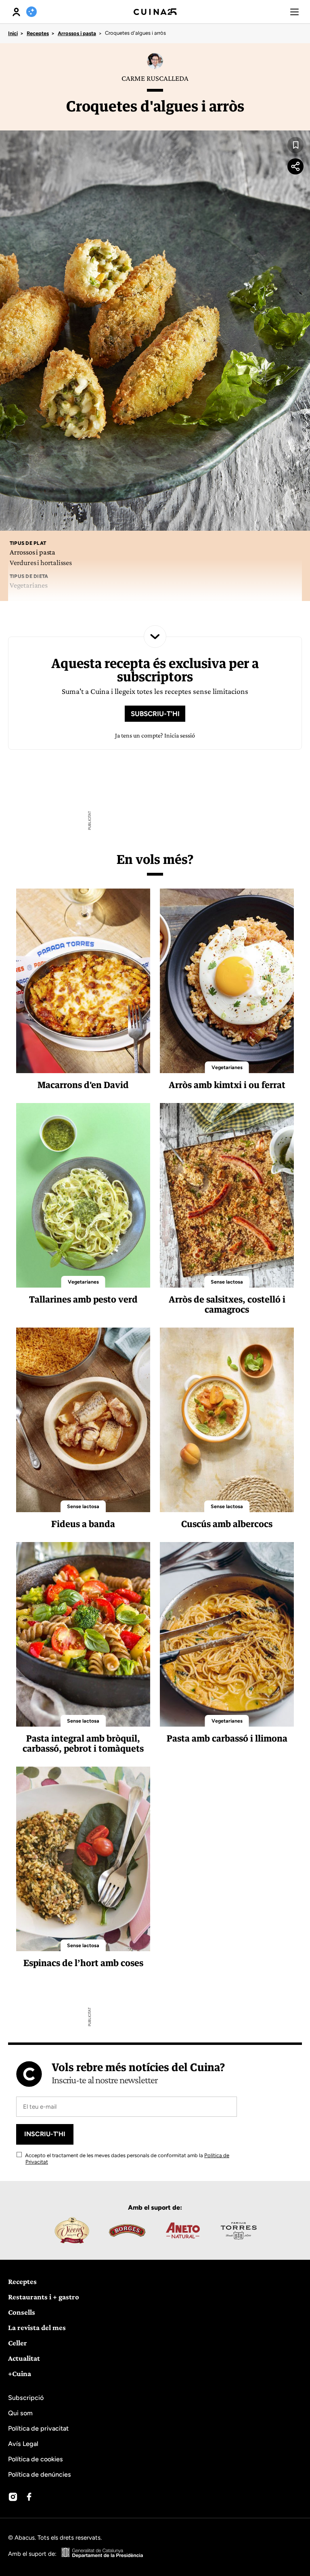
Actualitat (24, 2358)
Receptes (38, 33)
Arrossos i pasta (77, 33)
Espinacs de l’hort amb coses (83, 1963)
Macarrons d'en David (83, 1085)
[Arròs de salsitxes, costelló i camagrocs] (227, 1195)
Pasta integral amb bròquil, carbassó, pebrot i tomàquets (83, 1743)
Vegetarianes (227, 1067)
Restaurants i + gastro (44, 2297)
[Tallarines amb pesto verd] (83, 1195)
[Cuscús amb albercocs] (227, 1420)
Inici (13, 33)
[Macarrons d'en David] (83, 981)
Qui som (20, 2413)
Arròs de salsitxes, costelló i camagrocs (227, 1304)
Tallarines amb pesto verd (83, 1299)
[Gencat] (103, 2554)
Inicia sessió (180, 735)
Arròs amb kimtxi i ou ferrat (227, 1085)
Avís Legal (23, 2444)
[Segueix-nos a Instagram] (13, 2497)
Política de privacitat (38, 2428)
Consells (22, 2312)
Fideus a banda (83, 1524)
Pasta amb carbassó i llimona (227, 1738)
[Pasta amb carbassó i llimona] (227, 1634)
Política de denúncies (40, 2474)
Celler (18, 2343)
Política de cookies (36, 2459)
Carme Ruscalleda (155, 78)
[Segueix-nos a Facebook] (29, 2497)
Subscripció (26, 2398)
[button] (294, 12)
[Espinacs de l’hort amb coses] (83, 1859)
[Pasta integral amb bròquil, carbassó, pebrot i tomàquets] (83, 1634)
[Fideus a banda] (83, 1420)
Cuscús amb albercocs (227, 1524)
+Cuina (20, 2373)
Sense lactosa (227, 1282)
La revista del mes (37, 2327)
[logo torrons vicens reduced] (71, 2230)
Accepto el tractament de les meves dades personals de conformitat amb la (127, 2159)
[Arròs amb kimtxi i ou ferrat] (227, 981)
